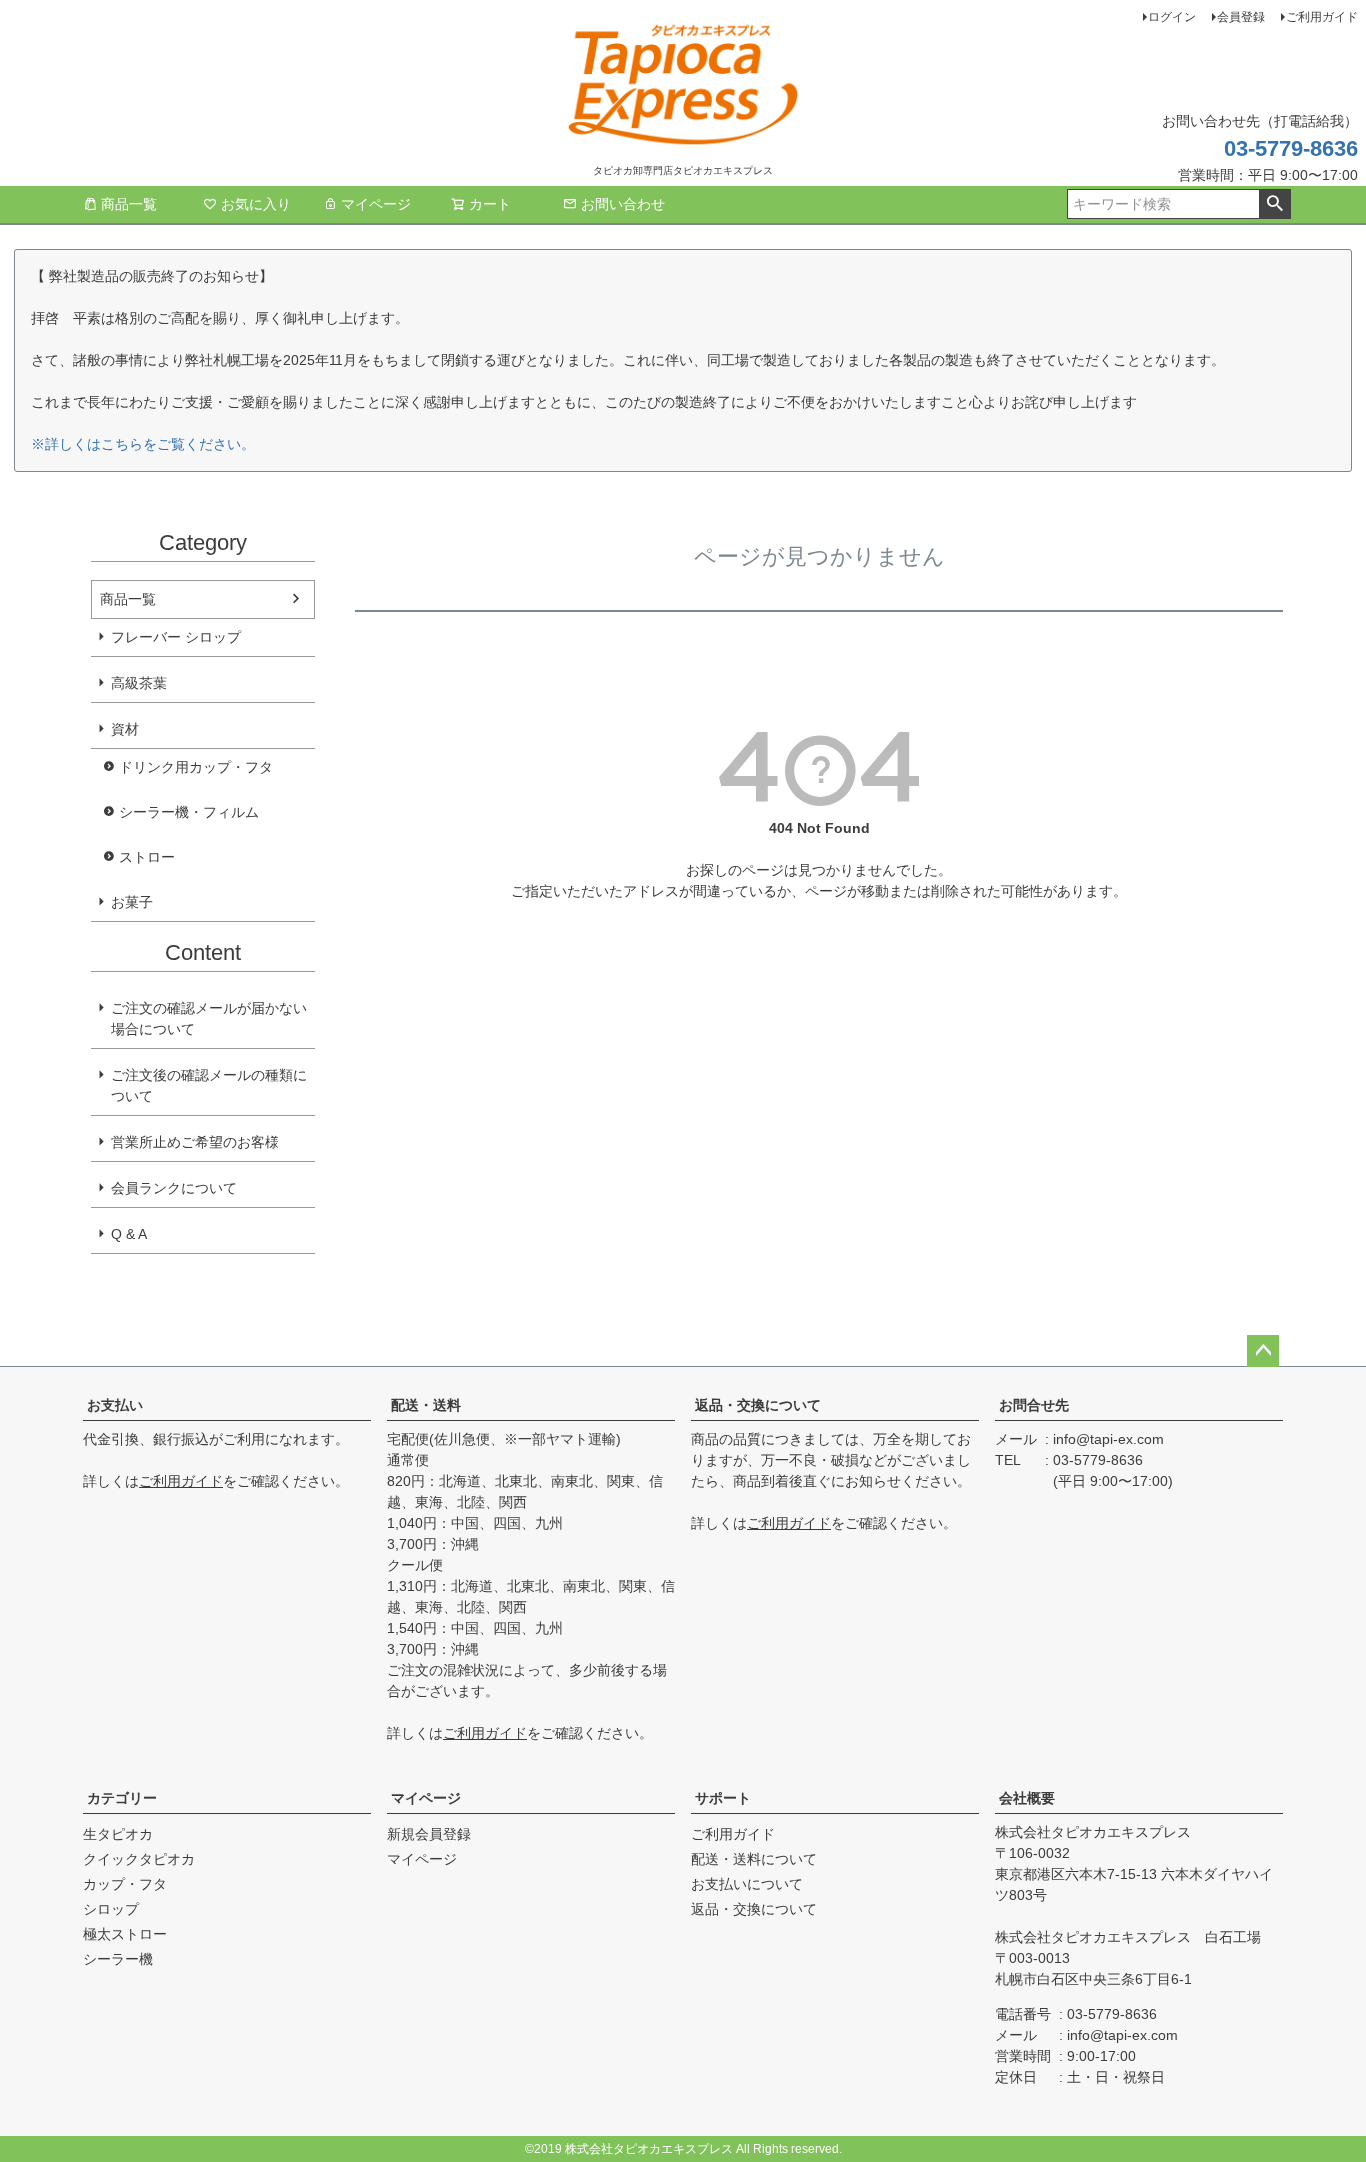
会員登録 (1241, 17)
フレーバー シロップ (176, 637)
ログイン (1172, 17)
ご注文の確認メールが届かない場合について (209, 1018)
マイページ (376, 204)
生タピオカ (118, 1834)
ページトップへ (1263, 1351)
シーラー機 (118, 1959)
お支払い (115, 1405)
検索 (1274, 204)
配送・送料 (426, 1405)
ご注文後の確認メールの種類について (209, 1085)
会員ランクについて (174, 1188)
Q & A (129, 1234)
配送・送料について (754, 1859)
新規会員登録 (429, 1834)
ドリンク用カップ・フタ (196, 767)
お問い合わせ (623, 204)
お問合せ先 (1034, 1405)
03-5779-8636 (1291, 148)
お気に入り (256, 204)
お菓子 (132, 902)
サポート (723, 1798)
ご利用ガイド (1322, 17)
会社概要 (1027, 1798)
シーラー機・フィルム (189, 812)
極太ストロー (125, 1934)
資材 (125, 729)
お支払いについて (747, 1884)
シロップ (111, 1909)
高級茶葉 (139, 683)
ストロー (147, 857)
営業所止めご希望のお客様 (195, 1142)
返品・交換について (758, 1405)
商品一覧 (129, 204)
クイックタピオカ (139, 1859)
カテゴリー (122, 1798)
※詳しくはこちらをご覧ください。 (143, 444)
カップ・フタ (125, 1884)
